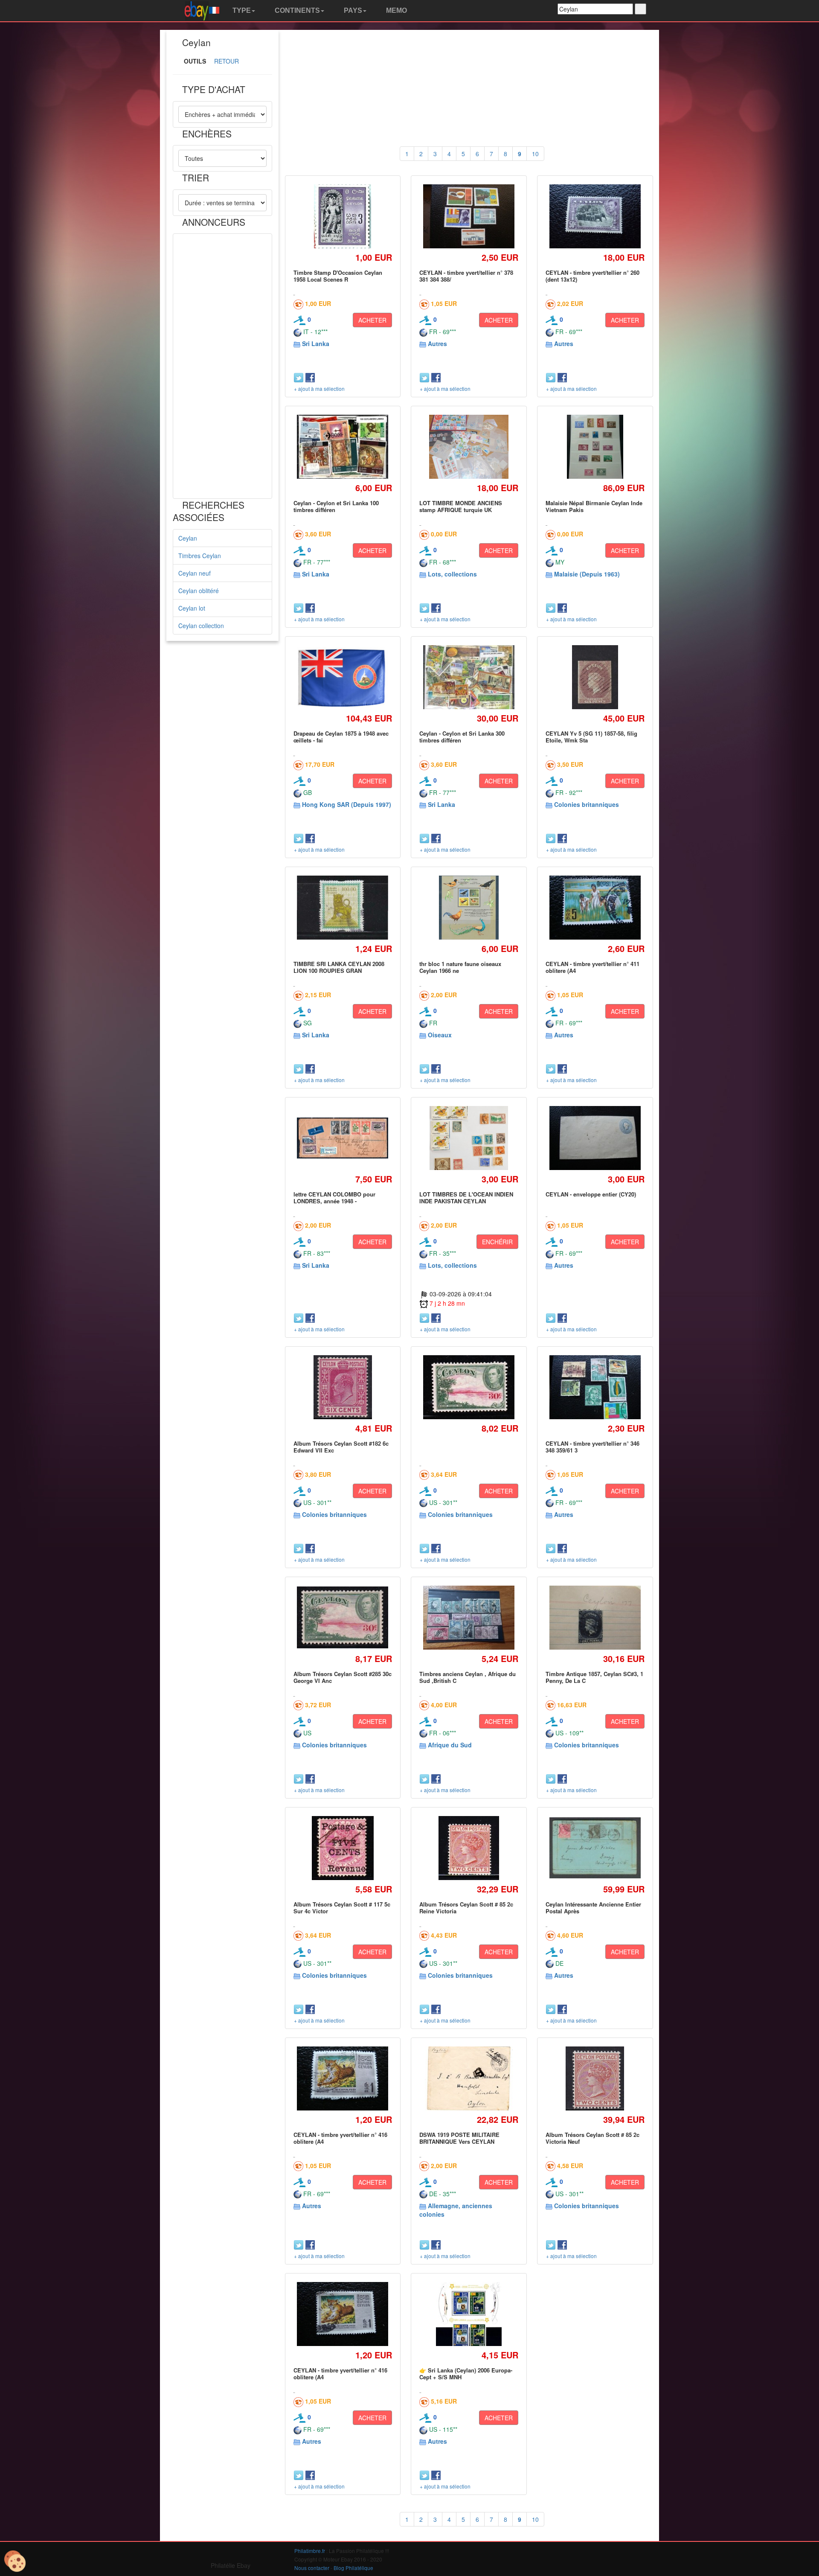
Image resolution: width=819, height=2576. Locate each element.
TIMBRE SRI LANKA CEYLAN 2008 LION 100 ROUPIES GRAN (339, 967)
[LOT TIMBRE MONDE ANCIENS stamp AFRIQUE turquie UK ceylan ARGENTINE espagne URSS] (469, 447)
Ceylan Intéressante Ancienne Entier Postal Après (593, 1908)
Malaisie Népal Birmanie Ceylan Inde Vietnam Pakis (594, 506)
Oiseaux (440, 1035)
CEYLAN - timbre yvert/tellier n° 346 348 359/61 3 (592, 1447)
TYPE (241, 10)
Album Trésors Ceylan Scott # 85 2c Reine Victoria (466, 1908)
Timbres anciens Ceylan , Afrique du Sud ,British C (468, 1677)
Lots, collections (452, 574)
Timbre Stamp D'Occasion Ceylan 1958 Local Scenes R (338, 276)
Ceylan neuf (195, 573)
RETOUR (227, 61)
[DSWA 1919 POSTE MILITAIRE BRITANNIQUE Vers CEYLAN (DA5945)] (469, 2078)
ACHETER (372, 320)
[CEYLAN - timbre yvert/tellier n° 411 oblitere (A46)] (595, 908)
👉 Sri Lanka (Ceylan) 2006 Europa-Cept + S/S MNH (466, 2374)
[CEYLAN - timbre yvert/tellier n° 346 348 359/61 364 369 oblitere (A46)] (595, 1387)
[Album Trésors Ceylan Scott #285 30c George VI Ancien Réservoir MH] (343, 1617)
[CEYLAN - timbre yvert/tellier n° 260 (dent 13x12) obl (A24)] (595, 217)
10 (535, 154)
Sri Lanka (316, 343)
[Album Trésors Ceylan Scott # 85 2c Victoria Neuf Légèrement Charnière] (595, 2078)
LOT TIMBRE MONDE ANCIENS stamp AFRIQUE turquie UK (461, 506)
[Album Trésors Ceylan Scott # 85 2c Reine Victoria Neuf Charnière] (469, 1848)
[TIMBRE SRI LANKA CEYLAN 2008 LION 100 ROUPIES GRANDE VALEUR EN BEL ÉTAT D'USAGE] (343, 908)
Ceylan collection (201, 626)
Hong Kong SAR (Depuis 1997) (347, 804)
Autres (437, 343)
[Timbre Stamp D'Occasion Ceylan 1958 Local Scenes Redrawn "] (343, 216)
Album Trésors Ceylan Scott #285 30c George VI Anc (343, 1677)
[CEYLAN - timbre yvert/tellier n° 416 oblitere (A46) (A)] (343, 2078)
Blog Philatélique (353, 2568)
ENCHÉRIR (497, 1242)
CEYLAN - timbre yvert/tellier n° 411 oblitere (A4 (592, 967)
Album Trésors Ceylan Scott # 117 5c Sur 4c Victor (342, 1908)
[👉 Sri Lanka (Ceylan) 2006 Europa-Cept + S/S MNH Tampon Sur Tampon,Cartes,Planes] (469, 2314)
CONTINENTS (296, 10)
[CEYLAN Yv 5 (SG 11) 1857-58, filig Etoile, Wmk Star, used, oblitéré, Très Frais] (595, 677)
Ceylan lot (192, 608)
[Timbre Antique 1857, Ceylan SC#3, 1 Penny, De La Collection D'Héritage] (595, 1617)
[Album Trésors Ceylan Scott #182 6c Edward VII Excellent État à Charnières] (343, 1387)
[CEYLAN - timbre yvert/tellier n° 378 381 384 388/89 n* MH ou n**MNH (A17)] (469, 217)
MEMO (396, 10)
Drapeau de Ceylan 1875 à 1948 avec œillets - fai (341, 737)
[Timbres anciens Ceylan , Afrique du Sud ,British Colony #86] (469, 1617)
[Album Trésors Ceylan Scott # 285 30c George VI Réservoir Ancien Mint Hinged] (469, 1387)
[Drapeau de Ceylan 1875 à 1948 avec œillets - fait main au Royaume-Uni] (343, 677)
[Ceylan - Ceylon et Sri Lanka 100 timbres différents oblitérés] (343, 447)
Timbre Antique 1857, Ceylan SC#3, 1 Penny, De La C (594, 1677)
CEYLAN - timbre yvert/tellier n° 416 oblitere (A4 (340, 2138)
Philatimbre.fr (310, 2551)
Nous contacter (312, 2568)
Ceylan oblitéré (199, 591)
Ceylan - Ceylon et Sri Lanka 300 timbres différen (462, 737)
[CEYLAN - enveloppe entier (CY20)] (595, 1138)
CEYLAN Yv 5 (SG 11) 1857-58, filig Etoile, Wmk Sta (591, 737)
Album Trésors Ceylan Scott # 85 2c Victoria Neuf (592, 2138)
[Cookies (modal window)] (15, 2561)
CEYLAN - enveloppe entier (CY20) (591, 1194)
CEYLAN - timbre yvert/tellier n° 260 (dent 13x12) (592, 276)
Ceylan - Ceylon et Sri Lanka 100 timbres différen (336, 506)
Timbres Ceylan (200, 556)
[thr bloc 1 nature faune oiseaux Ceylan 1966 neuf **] (469, 907)
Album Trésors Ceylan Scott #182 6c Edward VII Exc (341, 1447)
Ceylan (188, 538)
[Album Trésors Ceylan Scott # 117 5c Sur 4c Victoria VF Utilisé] (343, 1848)
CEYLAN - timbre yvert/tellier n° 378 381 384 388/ (466, 276)
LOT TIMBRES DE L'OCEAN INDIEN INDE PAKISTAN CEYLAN (466, 1198)
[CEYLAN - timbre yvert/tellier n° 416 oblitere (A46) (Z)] (343, 2314)
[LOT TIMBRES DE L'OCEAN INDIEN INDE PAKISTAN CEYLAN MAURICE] (469, 1138)
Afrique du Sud (450, 1745)
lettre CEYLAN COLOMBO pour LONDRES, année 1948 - (334, 1198)
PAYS (352, 10)
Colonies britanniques (587, 804)
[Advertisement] (222, 366)
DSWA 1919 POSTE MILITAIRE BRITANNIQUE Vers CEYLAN (459, 2138)
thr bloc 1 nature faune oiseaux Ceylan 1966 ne (460, 967)
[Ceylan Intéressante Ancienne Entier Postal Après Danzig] (595, 1848)
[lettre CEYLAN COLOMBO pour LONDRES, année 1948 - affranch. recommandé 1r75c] (343, 1138)
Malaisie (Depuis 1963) (587, 574)
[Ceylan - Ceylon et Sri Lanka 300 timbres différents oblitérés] (469, 677)
